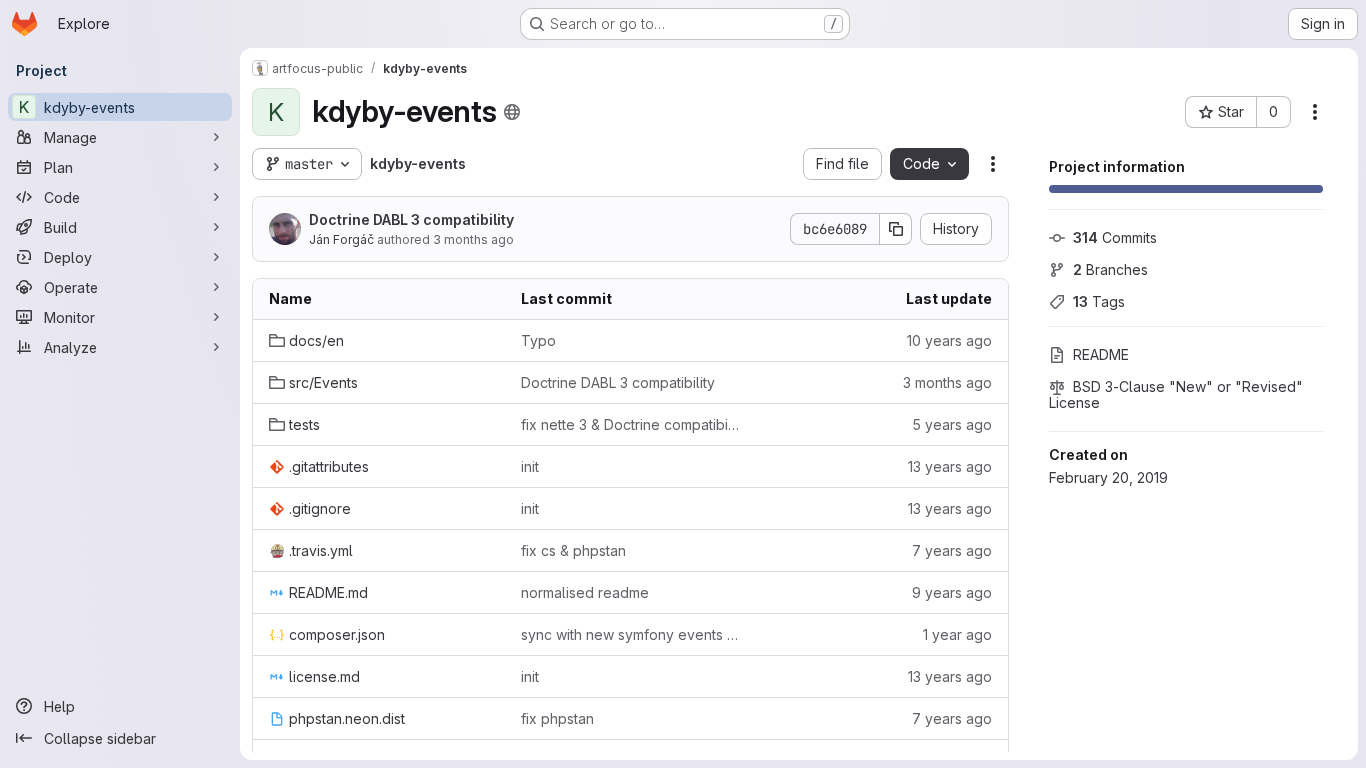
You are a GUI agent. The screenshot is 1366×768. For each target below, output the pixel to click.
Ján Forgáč (341, 239)
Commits (1115, 237)
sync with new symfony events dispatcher (631, 634)
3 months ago (473, 239)
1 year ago (957, 634)
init (530, 466)
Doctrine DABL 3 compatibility (411, 219)
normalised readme (585, 592)
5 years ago (952, 424)
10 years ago (949, 340)
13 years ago (950, 466)
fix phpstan (557, 718)
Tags (1099, 301)
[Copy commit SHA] (896, 229)
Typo (538, 340)
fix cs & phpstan (573, 550)
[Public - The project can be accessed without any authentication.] (512, 112)
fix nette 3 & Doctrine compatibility (631, 424)
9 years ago (952, 592)
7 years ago (952, 550)
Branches (1110, 269)
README (1101, 354)
